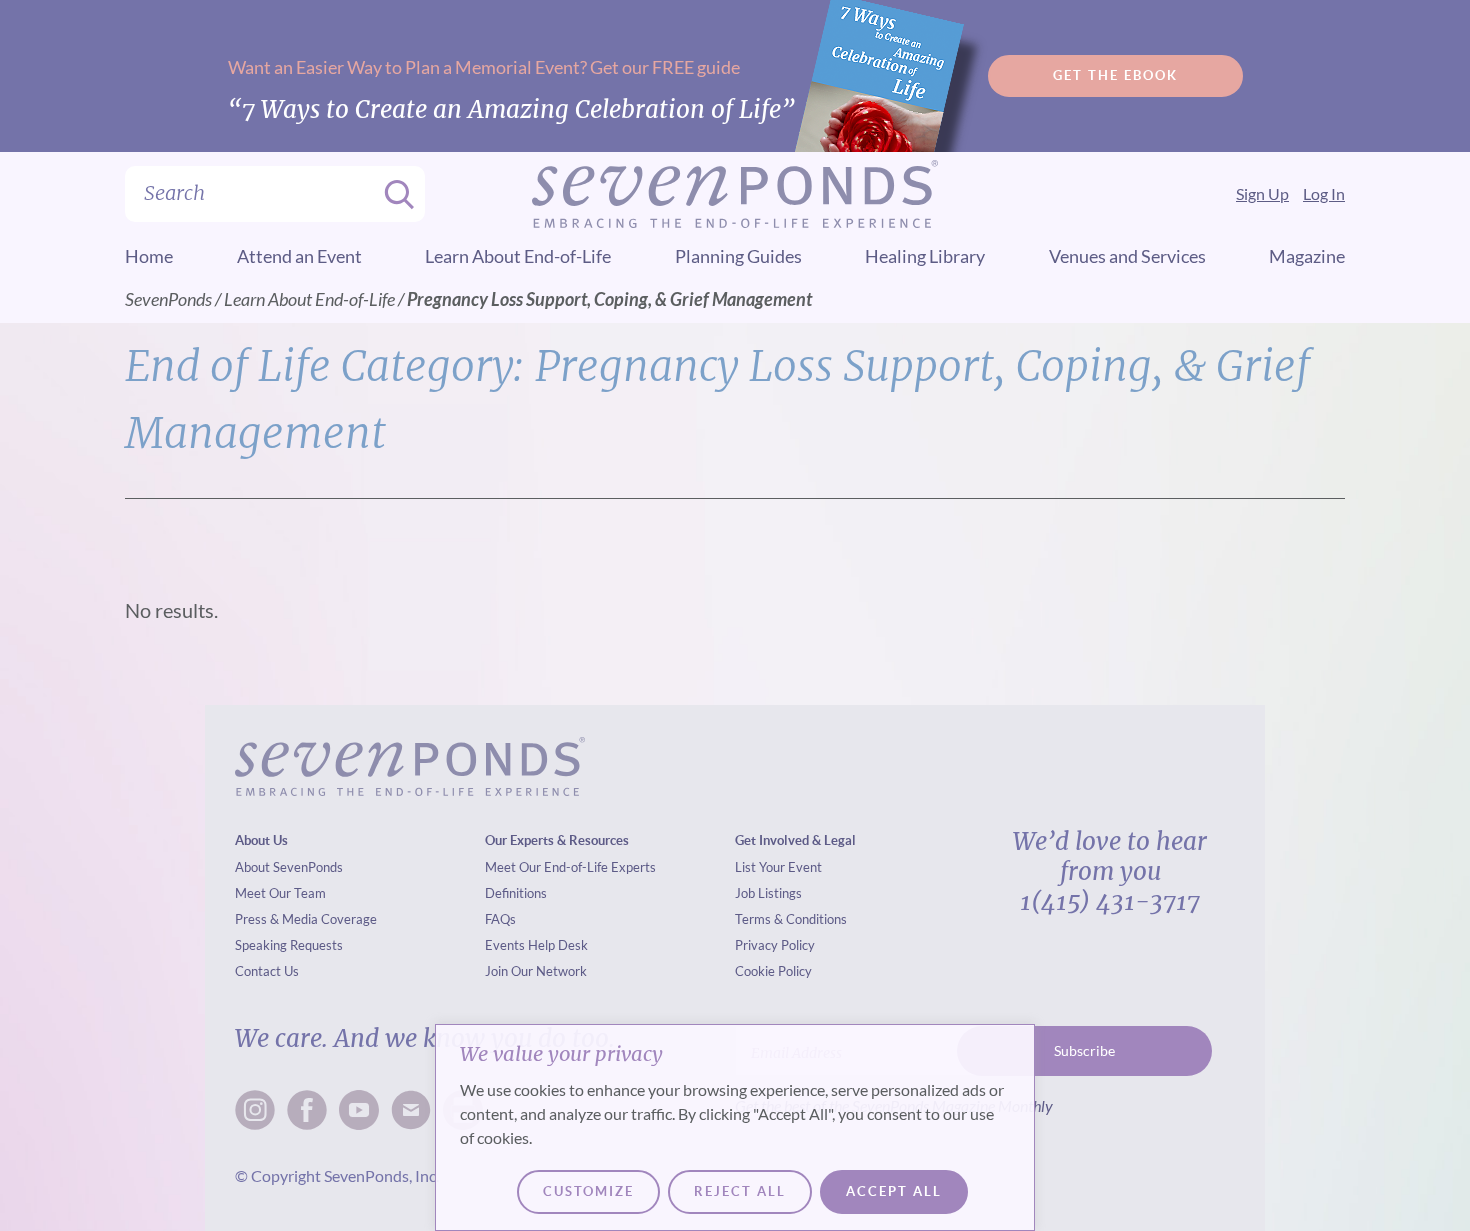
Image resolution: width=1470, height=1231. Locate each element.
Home (149, 256)
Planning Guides (738, 256)
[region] (735, 1127)
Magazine (1307, 256)
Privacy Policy (775, 945)
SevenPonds (168, 299)
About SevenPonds (289, 867)
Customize (588, 1191)
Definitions (516, 893)
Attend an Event (299, 256)
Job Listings (768, 893)
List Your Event (778, 867)
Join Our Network (536, 971)
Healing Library (925, 256)
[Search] (393, 194)
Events (505, 945)
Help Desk (558, 945)
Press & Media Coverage (306, 919)
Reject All (740, 1191)
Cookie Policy (773, 971)
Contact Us (267, 971)
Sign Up (1262, 193)
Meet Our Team (280, 893)
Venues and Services (1127, 256)
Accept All (894, 1191)
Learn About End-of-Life (518, 256)
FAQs (500, 919)
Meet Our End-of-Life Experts (570, 867)
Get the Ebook (1115, 75)
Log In (1324, 193)
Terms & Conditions (791, 919)
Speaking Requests (289, 945)
